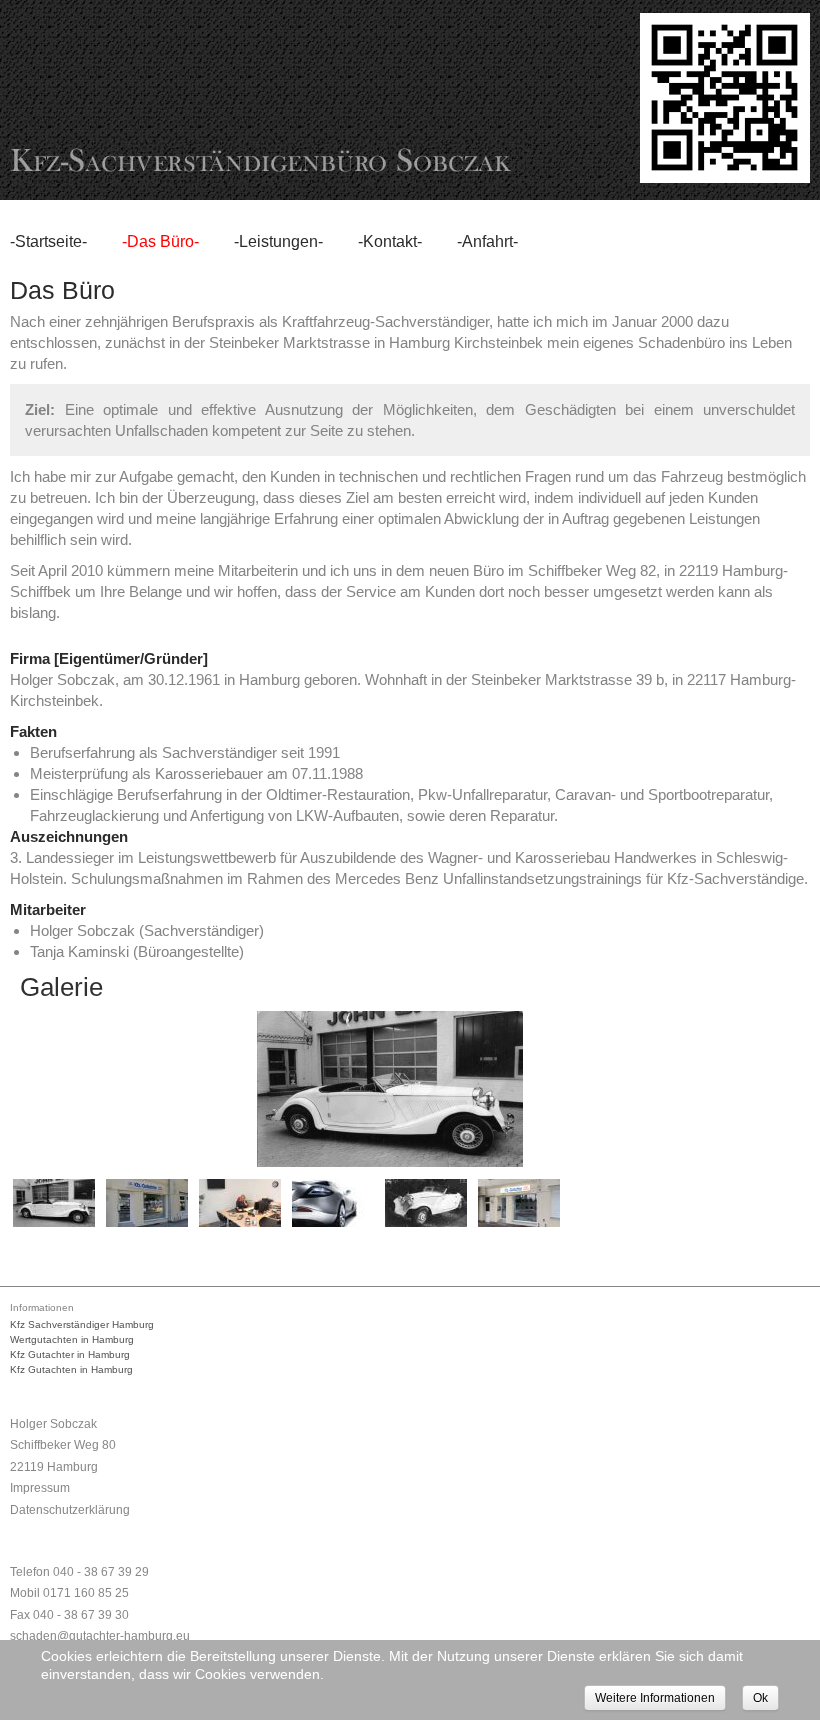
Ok (760, 1698)
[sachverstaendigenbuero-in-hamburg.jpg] (426, 1203)
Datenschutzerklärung (70, 1510)
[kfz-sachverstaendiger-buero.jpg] (240, 1203)
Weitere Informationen (655, 1698)
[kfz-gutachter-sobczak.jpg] (147, 1203)
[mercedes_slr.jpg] (333, 1203)
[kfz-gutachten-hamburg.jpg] (54, 1203)
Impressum (40, 1488)
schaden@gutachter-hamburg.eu (100, 1636)
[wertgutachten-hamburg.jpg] (519, 1203)
